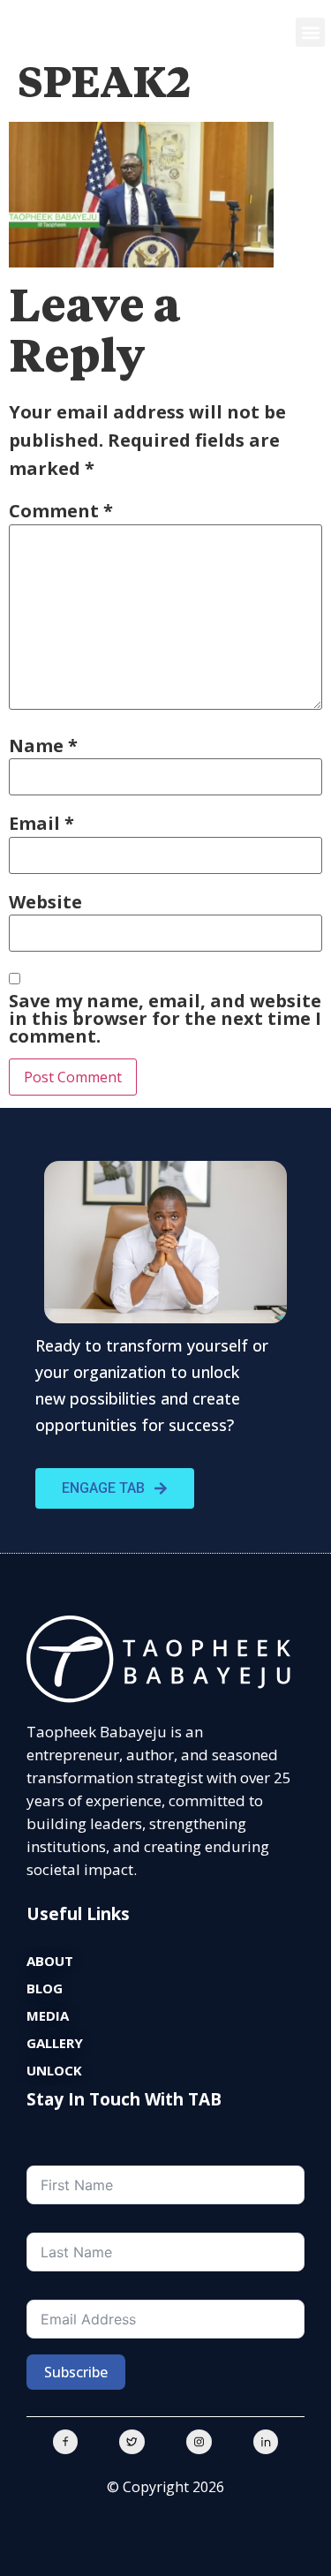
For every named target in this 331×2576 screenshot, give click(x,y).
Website (45, 902)
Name (43, 746)
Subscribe (76, 2372)
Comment (61, 511)
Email (41, 824)
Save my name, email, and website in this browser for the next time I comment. (165, 1019)
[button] (310, 32)
